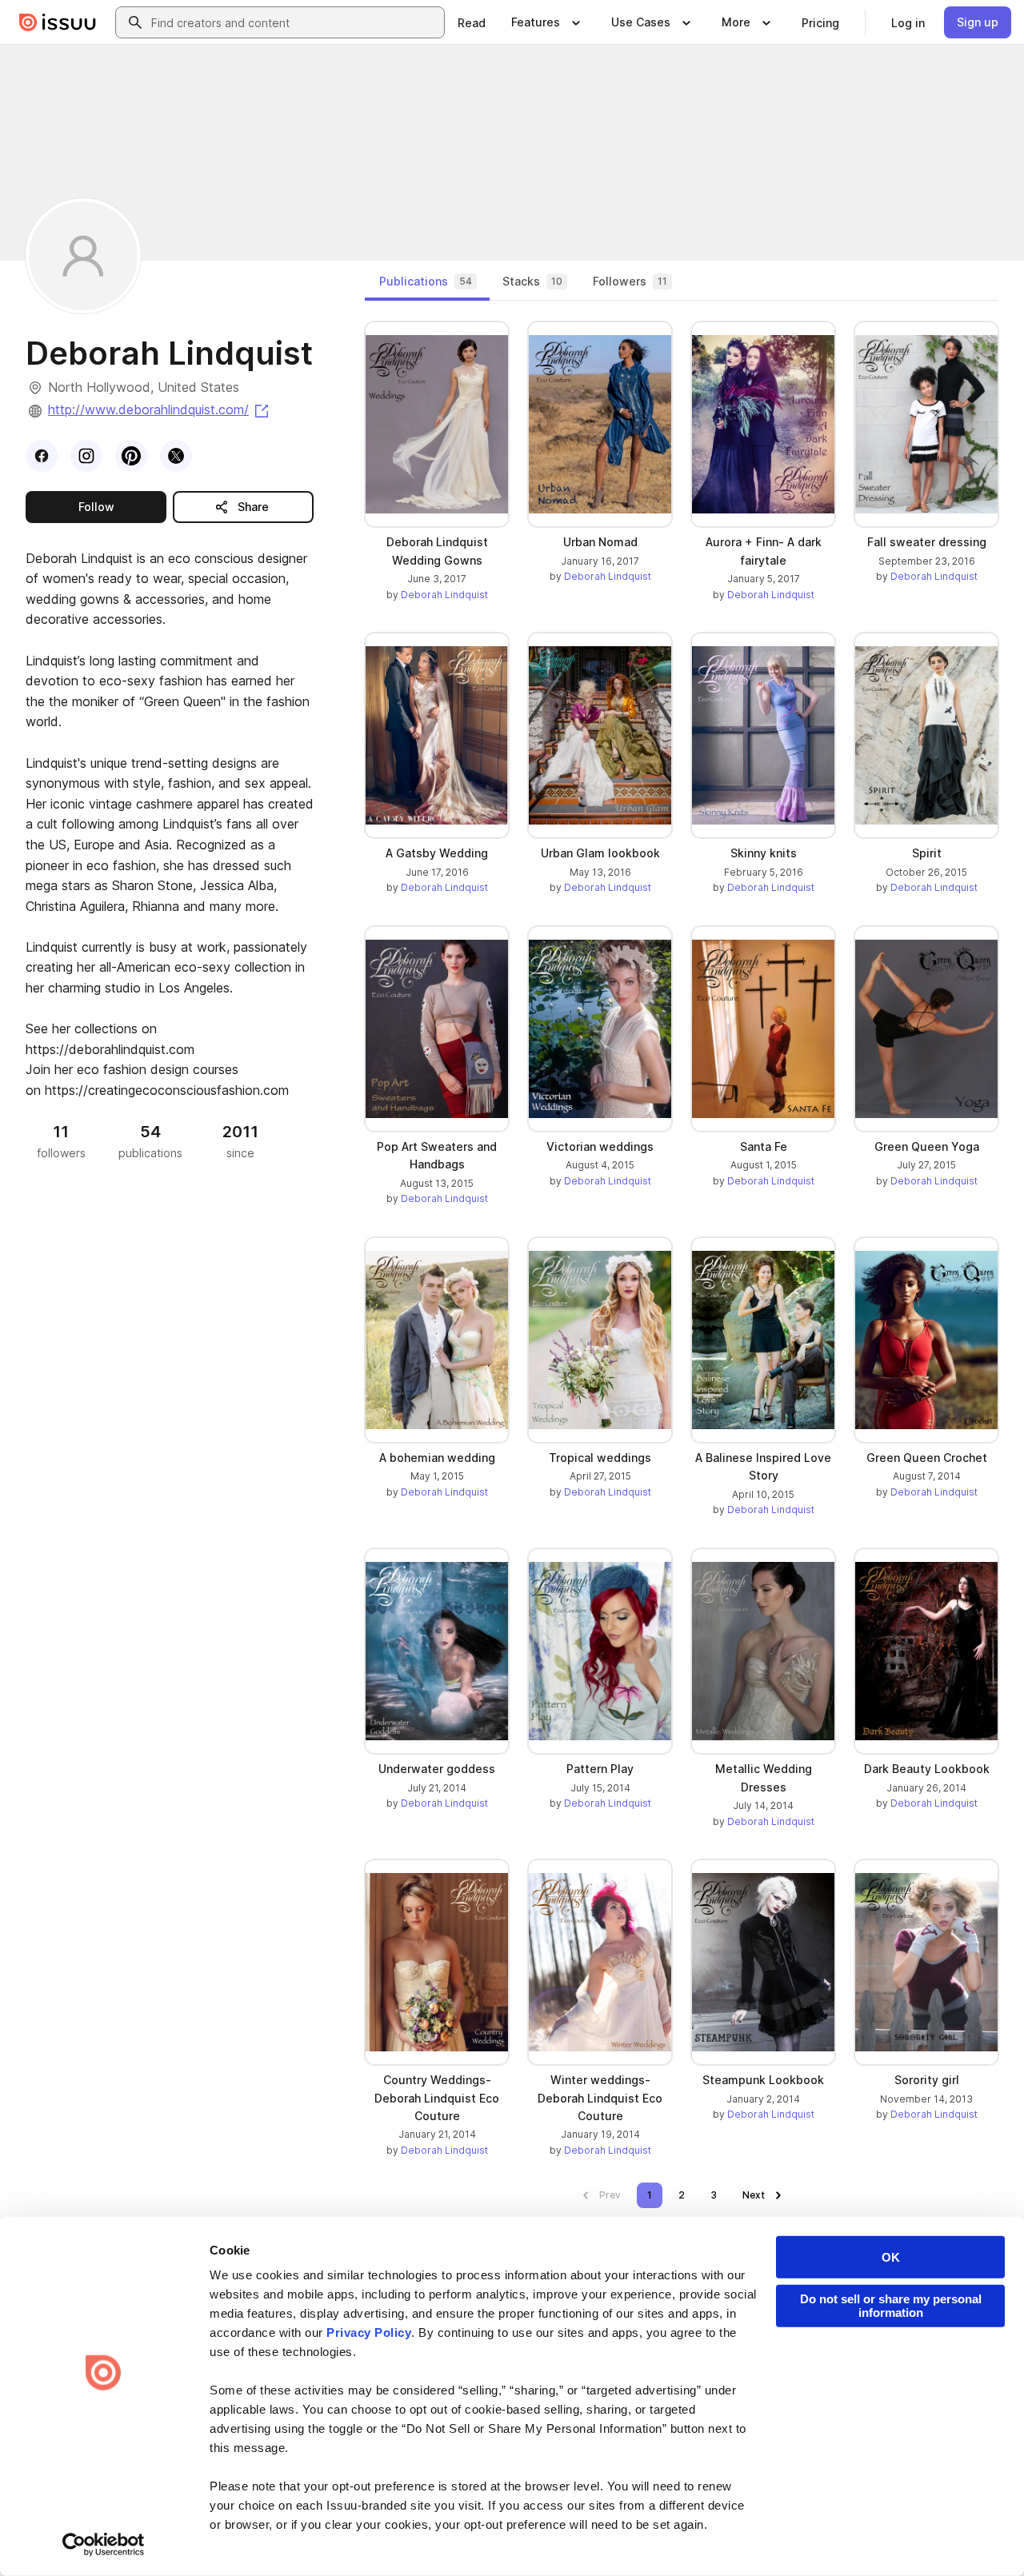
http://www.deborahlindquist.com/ (160, 409)
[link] (472, 22)
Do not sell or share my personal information (891, 2306)
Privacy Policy (369, 2332)
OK (891, 2257)
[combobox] (294, 22)
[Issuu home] (58, 22)
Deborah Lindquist (444, 595)
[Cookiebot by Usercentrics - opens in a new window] (104, 2545)
